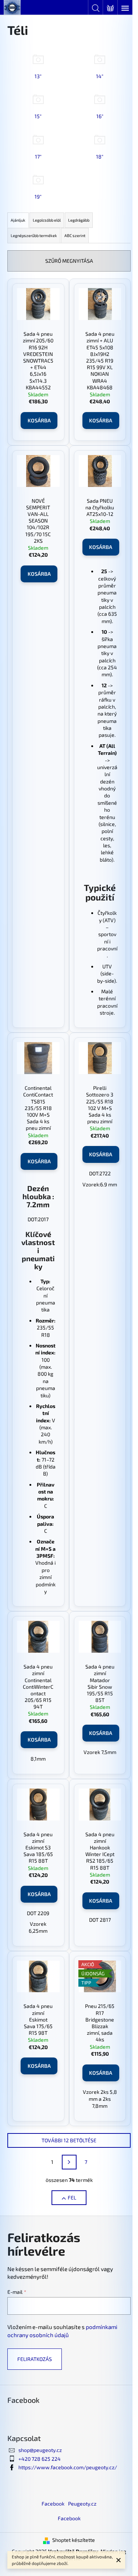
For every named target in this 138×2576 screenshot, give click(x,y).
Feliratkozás (35, 2359)
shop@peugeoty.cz (40, 2450)
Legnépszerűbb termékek (34, 235)
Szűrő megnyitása (69, 261)
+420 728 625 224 (40, 2459)
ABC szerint (75, 235)
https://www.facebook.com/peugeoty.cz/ (68, 2467)
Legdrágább (79, 220)
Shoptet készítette (74, 2540)
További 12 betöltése (69, 2140)
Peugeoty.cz (82, 2504)
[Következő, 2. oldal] (69, 2162)
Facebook (53, 2504)
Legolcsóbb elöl (47, 220)
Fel (72, 2197)
